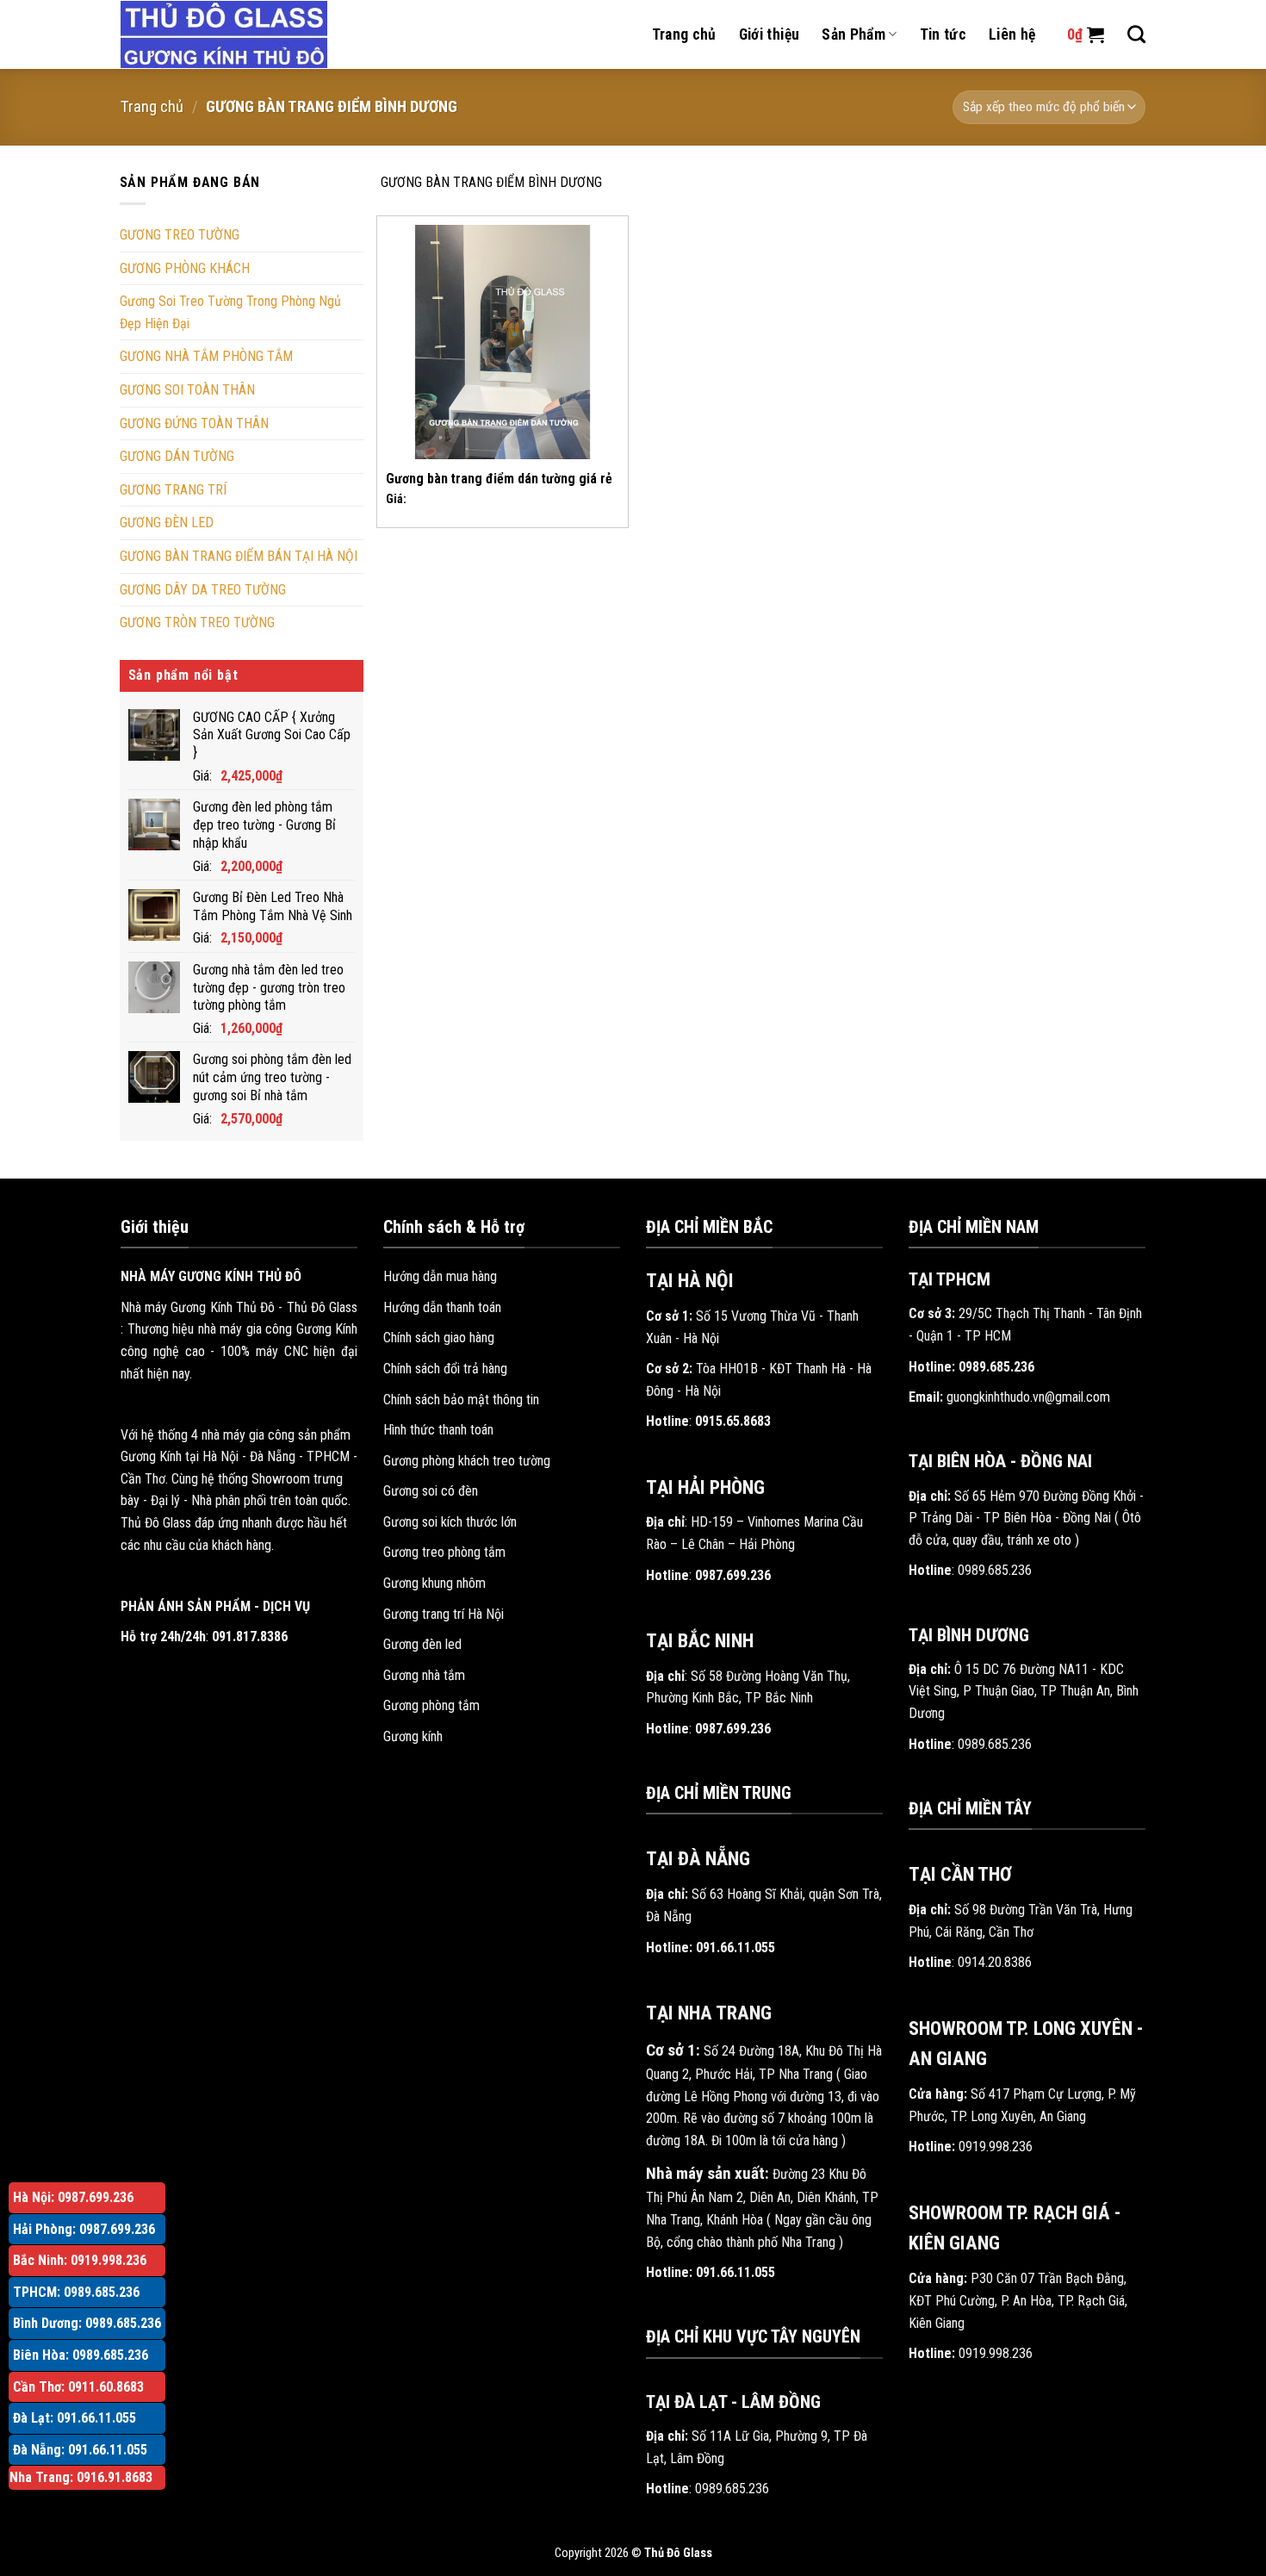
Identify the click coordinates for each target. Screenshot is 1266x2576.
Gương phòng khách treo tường (467, 1461)
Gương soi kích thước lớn (450, 1522)
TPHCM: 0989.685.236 (76, 2292)
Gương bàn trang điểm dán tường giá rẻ (499, 479)
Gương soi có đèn (431, 1491)
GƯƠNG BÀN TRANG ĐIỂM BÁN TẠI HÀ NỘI (239, 556)
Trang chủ (684, 34)
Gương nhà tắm (424, 1675)
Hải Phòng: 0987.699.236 (84, 2229)
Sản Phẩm (853, 34)
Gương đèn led (422, 1644)
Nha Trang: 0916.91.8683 (81, 2477)
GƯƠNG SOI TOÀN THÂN (187, 390)
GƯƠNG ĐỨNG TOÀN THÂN (194, 423)
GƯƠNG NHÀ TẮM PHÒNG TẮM (206, 356)
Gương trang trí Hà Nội (444, 1614)
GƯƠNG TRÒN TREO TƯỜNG (197, 622)
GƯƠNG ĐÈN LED (167, 523)
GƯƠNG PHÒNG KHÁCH (185, 268)
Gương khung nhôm (434, 1583)
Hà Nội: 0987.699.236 (73, 2197)
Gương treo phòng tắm (444, 1552)
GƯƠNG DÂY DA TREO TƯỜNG (203, 590)
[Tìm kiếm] (1136, 34)
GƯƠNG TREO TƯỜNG (180, 235)
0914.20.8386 (995, 1962)
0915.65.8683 (733, 1421)
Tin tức (943, 34)
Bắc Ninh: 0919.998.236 (80, 2260)
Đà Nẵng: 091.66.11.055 (80, 2450)
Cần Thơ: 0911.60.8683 (78, 2387)
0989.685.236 (732, 2489)
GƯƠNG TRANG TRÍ (173, 490)
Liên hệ (1012, 34)
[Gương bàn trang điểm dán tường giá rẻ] (503, 342)
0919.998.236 (996, 2147)
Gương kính (413, 1736)
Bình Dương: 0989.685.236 (87, 2323)
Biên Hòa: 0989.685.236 (81, 2355)
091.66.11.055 (735, 1948)
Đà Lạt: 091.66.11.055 (74, 2418)
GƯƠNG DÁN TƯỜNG (177, 456)
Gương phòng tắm (431, 1705)
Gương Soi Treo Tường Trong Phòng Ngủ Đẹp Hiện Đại (230, 312)
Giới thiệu (770, 34)
